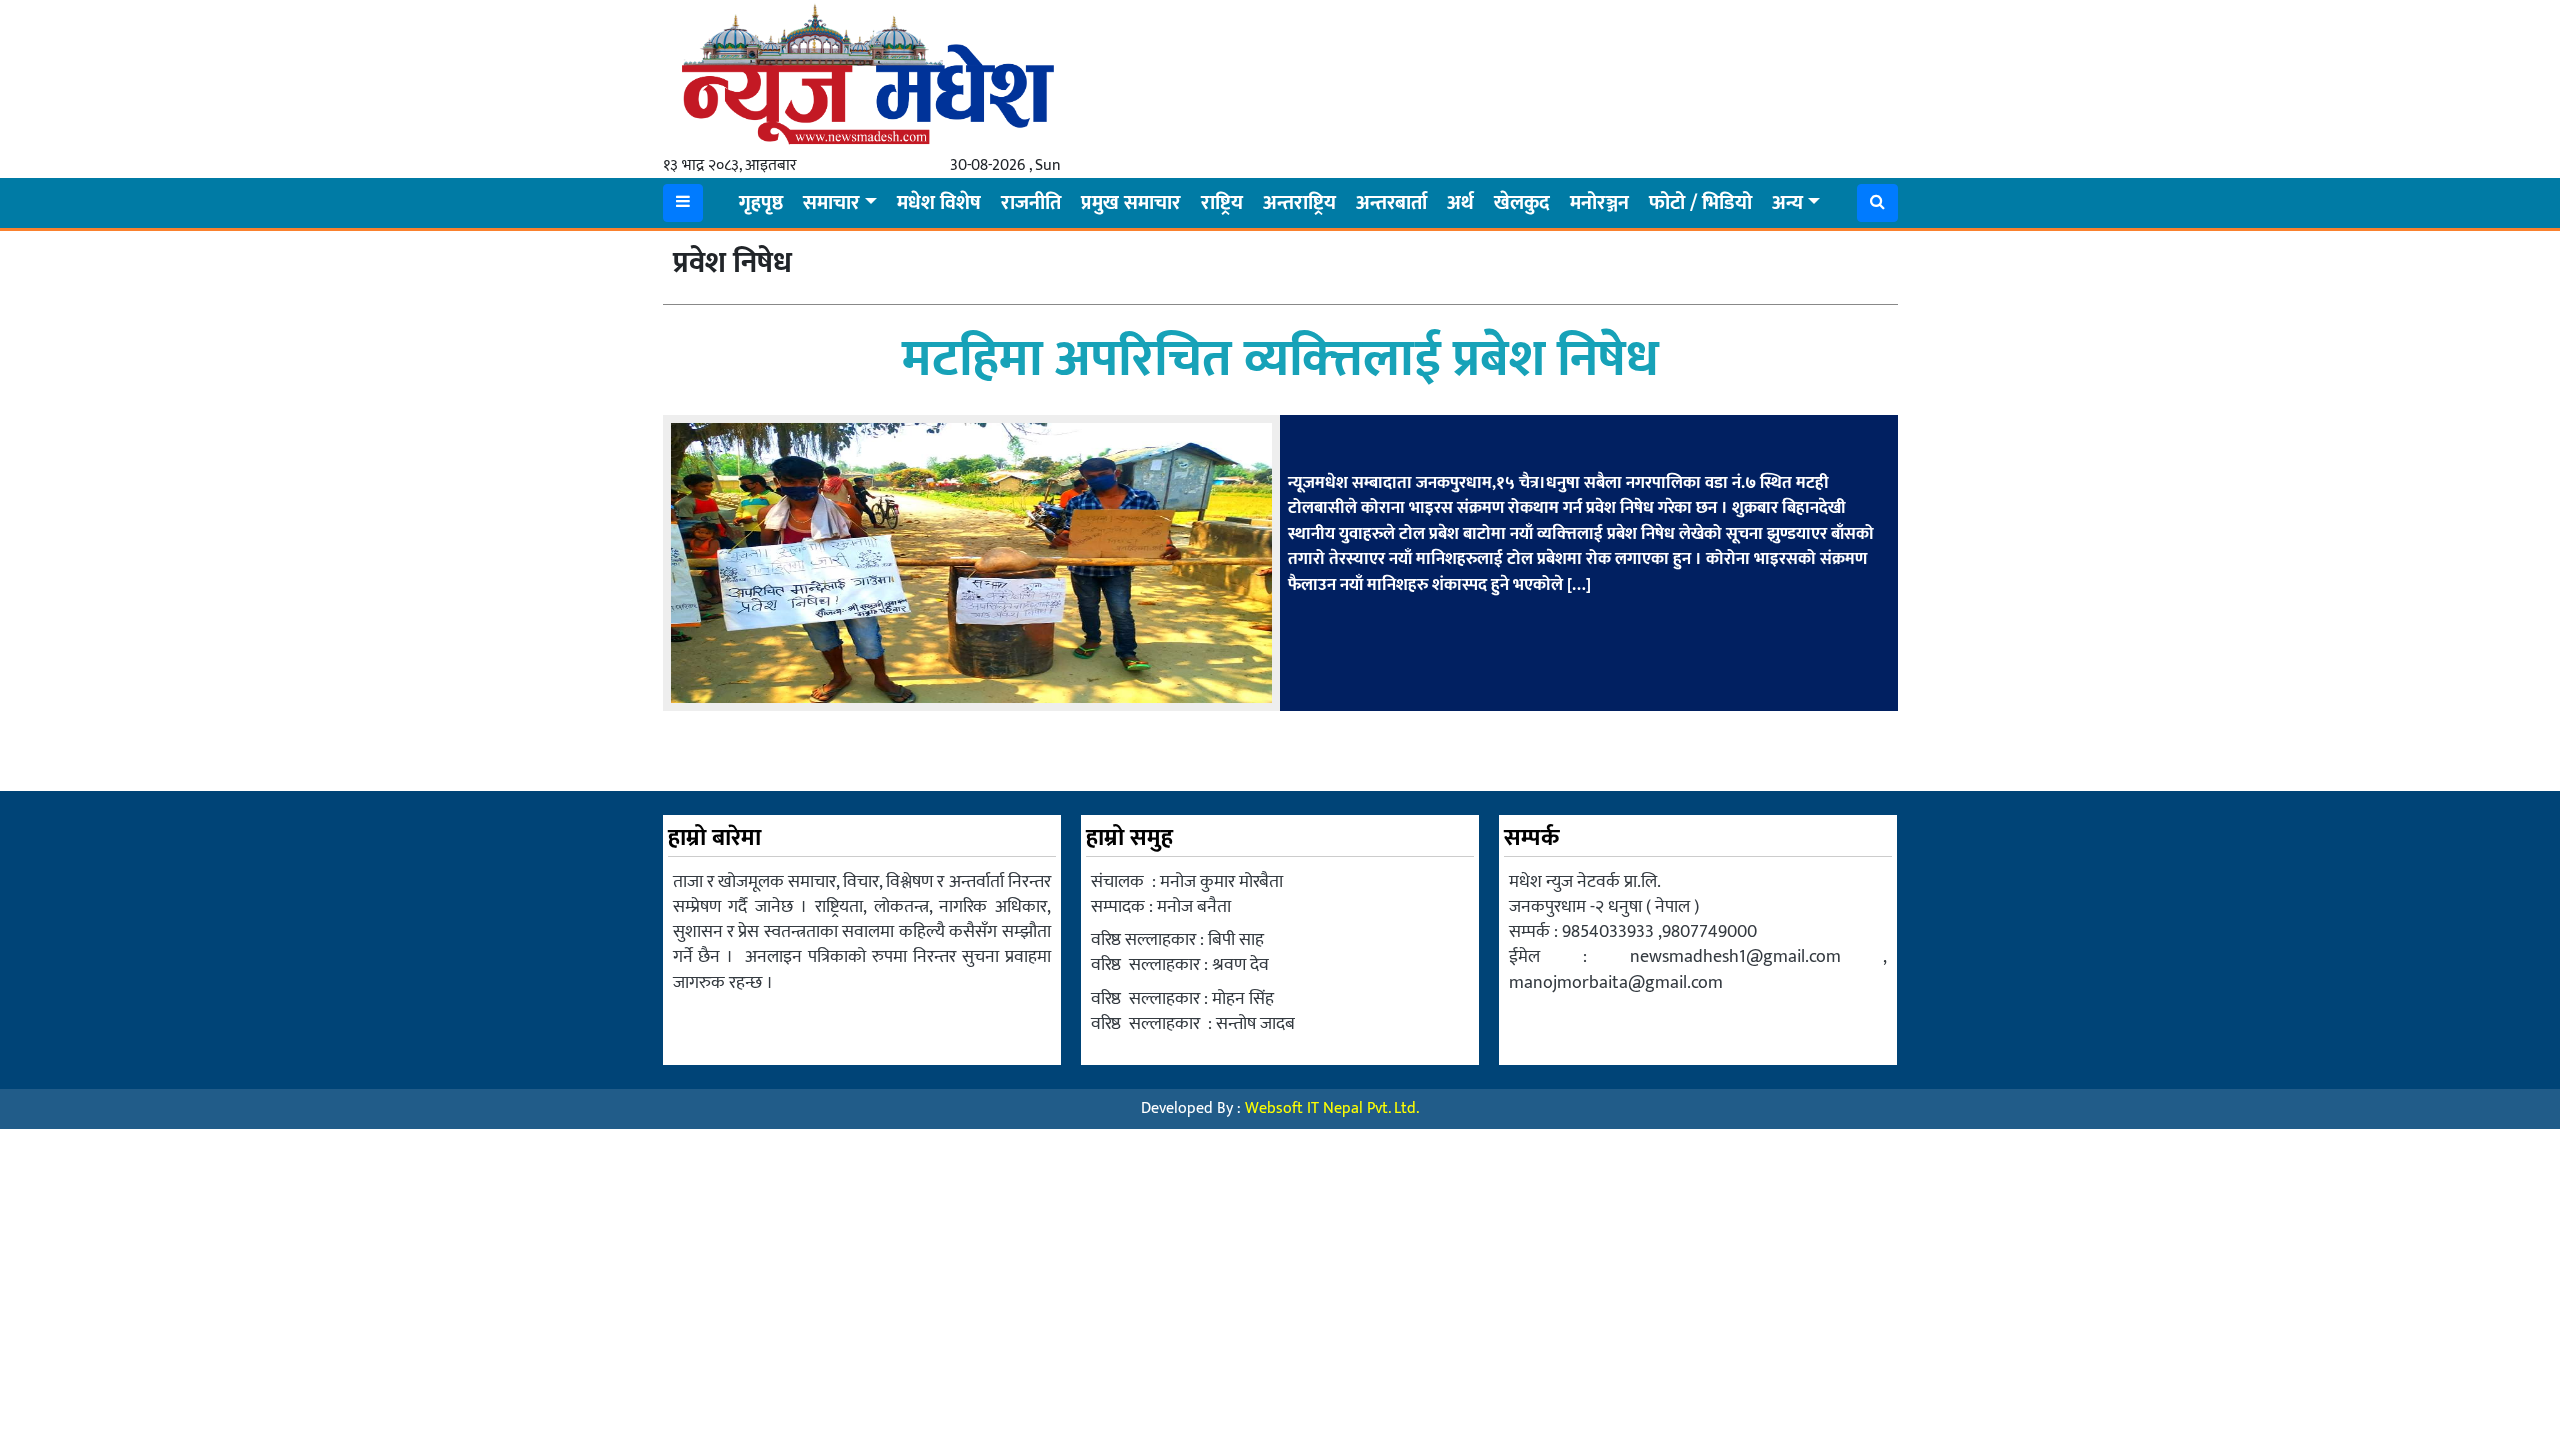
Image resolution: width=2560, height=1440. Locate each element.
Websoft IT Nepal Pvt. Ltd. (1332, 1108)
